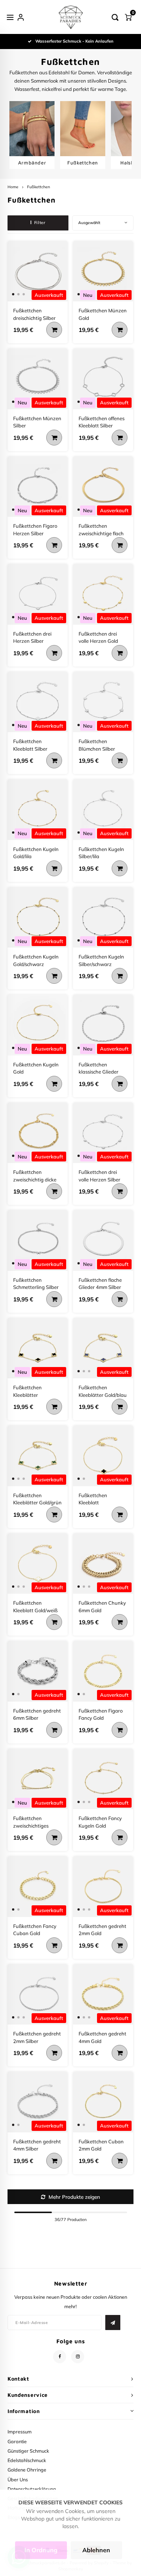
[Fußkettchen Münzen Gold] (103, 271)
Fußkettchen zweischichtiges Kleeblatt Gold (31, 1822)
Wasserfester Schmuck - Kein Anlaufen (74, 41)
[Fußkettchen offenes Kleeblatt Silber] (103, 379)
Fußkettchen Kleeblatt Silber (30, 745)
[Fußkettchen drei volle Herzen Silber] (103, 1133)
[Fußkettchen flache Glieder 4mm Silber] (103, 1240)
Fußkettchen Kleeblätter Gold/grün (37, 1499)
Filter (40, 223)
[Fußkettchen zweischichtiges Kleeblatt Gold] (38, 1779)
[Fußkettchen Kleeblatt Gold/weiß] (38, 1564)
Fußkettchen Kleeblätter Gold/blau (103, 1391)
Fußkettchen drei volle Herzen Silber (99, 1176)
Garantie (17, 2441)
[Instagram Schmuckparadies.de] (78, 2357)
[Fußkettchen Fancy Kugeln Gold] (103, 1779)
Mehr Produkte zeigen (74, 2197)
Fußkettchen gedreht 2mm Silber (37, 2037)
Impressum (20, 2432)
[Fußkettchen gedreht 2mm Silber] (38, 1995)
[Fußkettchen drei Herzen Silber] (38, 594)
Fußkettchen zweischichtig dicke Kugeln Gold (35, 1176)
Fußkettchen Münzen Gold (103, 314)
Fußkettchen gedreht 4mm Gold (102, 2037)
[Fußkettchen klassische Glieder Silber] (103, 1025)
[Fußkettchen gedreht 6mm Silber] (38, 1671)
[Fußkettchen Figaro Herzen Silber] (38, 487)
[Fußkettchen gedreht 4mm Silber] (38, 2102)
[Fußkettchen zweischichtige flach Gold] (103, 487)
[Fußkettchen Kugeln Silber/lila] (103, 810)
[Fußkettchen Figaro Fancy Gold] (103, 1671)
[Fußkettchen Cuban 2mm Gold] (103, 2102)
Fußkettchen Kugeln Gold (36, 1068)
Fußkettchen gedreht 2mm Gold (102, 1930)
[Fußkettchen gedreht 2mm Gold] (103, 1887)
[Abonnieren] (113, 2323)
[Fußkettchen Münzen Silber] (38, 379)
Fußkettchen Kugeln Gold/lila (36, 853)
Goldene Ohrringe (27, 2470)
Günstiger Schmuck (28, 2451)
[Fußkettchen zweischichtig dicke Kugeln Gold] (38, 1133)
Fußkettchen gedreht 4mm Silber (37, 2145)
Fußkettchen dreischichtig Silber (34, 314)
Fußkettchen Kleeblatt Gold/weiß (35, 1607)
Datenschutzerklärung (32, 2489)
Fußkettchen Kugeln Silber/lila (101, 853)
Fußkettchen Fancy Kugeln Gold (100, 1822)
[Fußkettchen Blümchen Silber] (103, 702)
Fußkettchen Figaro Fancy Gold (101, 1714)
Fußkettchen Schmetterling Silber (36, 1284)
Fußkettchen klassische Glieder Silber (99, 1069)
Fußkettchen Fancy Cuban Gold (35, 1930)
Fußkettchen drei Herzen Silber (32, 637)
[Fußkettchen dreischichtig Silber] (38, 271)
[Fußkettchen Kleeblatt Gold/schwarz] (103, 1456)
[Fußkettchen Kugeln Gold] (38, 1025)
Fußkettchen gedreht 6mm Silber (37, 1714)
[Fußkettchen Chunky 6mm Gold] (103, 1564)
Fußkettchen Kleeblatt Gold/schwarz (94, 1499)
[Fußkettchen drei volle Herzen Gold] (103, 594)
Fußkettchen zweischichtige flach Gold (101, 530)
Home (13, 187)
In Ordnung (41, 2550)
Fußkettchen (39, 187)
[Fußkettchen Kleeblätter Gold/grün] (38, 1456)
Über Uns (18, 2479)
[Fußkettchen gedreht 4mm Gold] (103, 1995)
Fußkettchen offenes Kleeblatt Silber (102, 422)
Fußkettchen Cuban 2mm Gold (101, 2145)
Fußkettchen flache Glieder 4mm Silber (100, 1284)
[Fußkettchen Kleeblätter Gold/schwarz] (38, 1348)
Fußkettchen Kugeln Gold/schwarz (36, 960)
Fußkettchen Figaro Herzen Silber (35, 530)
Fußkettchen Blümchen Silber (97, 745)
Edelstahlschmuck (27, 2460)
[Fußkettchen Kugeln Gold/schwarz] (38, 918)
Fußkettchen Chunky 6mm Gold (102, 1607)
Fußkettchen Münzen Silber (37, 422)
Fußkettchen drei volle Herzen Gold (98, 637)
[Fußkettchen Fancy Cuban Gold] (38, 1887)
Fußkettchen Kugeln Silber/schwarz (101, 960)
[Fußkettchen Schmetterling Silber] (38, 1240)
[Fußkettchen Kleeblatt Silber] (38, 702)
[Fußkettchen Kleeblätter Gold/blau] (103, 1348)
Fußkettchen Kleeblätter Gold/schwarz (29, 1392)
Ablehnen (96, 2550)
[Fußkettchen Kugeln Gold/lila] (38, 810)
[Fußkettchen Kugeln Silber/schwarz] (103, 918)
